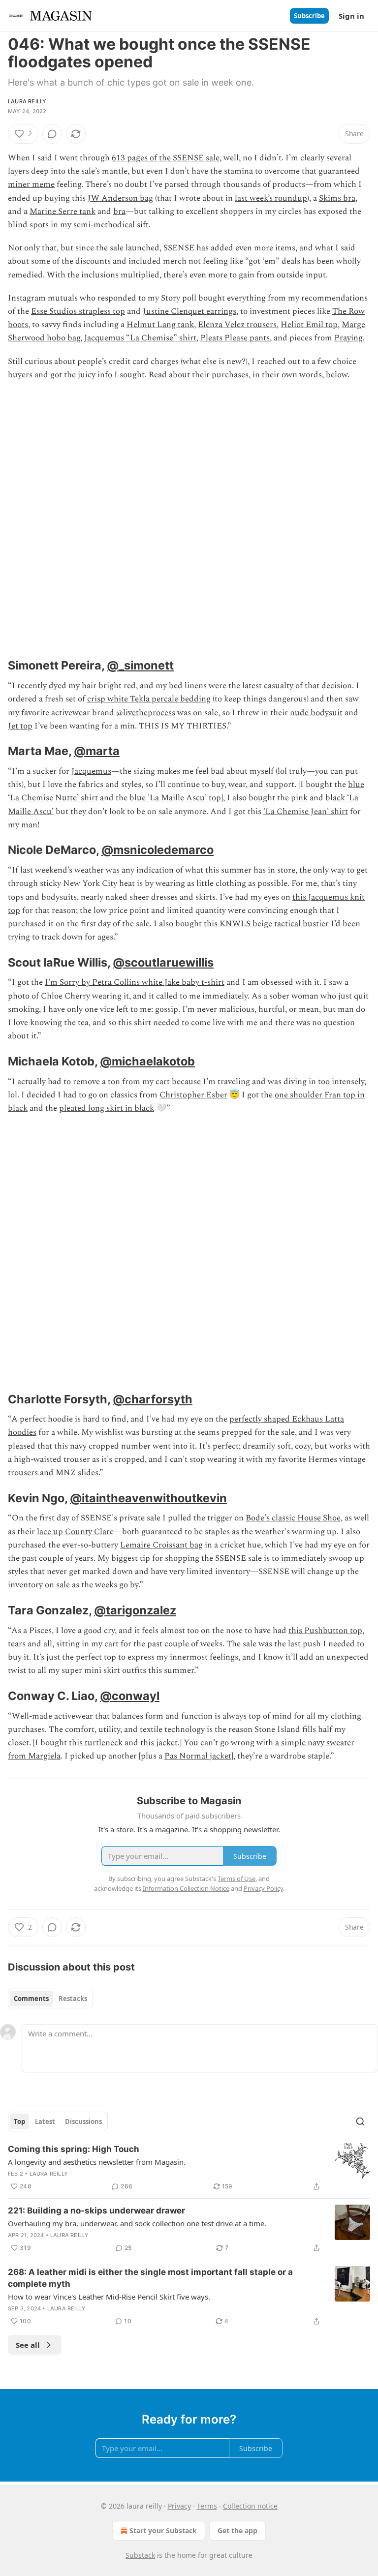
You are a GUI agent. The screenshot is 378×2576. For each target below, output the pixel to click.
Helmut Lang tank (160, 325)
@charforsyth (153, 1399)
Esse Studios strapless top (78, 311)
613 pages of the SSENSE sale (166, 158)
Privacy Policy (263, 1888)
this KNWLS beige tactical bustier (266, 924)
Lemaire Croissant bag (161, 1545)
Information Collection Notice (186, 1888)
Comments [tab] (31, 1999)
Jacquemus (91, 771)
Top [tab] (19, 2121)
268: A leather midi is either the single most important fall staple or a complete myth (150, 2278)
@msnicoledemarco (157, 850)
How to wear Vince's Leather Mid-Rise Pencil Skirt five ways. (109, 2297)
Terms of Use (236, 1879)
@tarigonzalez (135, 1610)
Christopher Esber (193, 1095)
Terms (207, 2506)
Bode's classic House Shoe (293, 1518)
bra (119, 212)
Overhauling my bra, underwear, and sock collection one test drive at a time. (137, 2223)
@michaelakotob (147, 1061)
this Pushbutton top (325, 1631)
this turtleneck (96, 1743)
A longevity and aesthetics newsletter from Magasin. (97, 2162)
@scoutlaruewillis (163, 962)
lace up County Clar (73, 1532)
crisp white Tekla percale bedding (149, 699)
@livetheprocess (146, 713)
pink (299, 798)
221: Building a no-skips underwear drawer (96, 2211)
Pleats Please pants (235, 338)
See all (28, 2345)
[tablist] (50, 1999)
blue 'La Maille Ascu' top (175, 798)
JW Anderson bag (120, 198)
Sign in (351, 16)
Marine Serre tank (63, 212)
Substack (140, 2555)
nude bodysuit (316, 713)
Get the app (237, 2531)
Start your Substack (163, 2531)
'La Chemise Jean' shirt (306, 812)
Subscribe (309, 16)
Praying (348, 338)
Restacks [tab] (73, 1999)
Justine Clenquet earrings (189, 311)
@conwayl (130, 1696)
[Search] (360, 2121)
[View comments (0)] (52, 134)
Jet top (20, 726)
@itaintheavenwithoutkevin (148, 1498)
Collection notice (250, 2506)
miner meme (31, 184)
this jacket (159, 1743)
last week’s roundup (271, 198)
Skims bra (337, 198)
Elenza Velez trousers (237, 325)
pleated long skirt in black (107, 1108)
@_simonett (140, 665)
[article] (189, 2168)
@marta (97, 751)
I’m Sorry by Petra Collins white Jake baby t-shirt (135, 982)
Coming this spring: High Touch (74, 2149)
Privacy (179, 2506)
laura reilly (27, 101)
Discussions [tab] (83, 2121)
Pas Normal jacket (198, 1756)
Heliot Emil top (309, 325)
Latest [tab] (45, 2121)
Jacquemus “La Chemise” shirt (140, 338)
